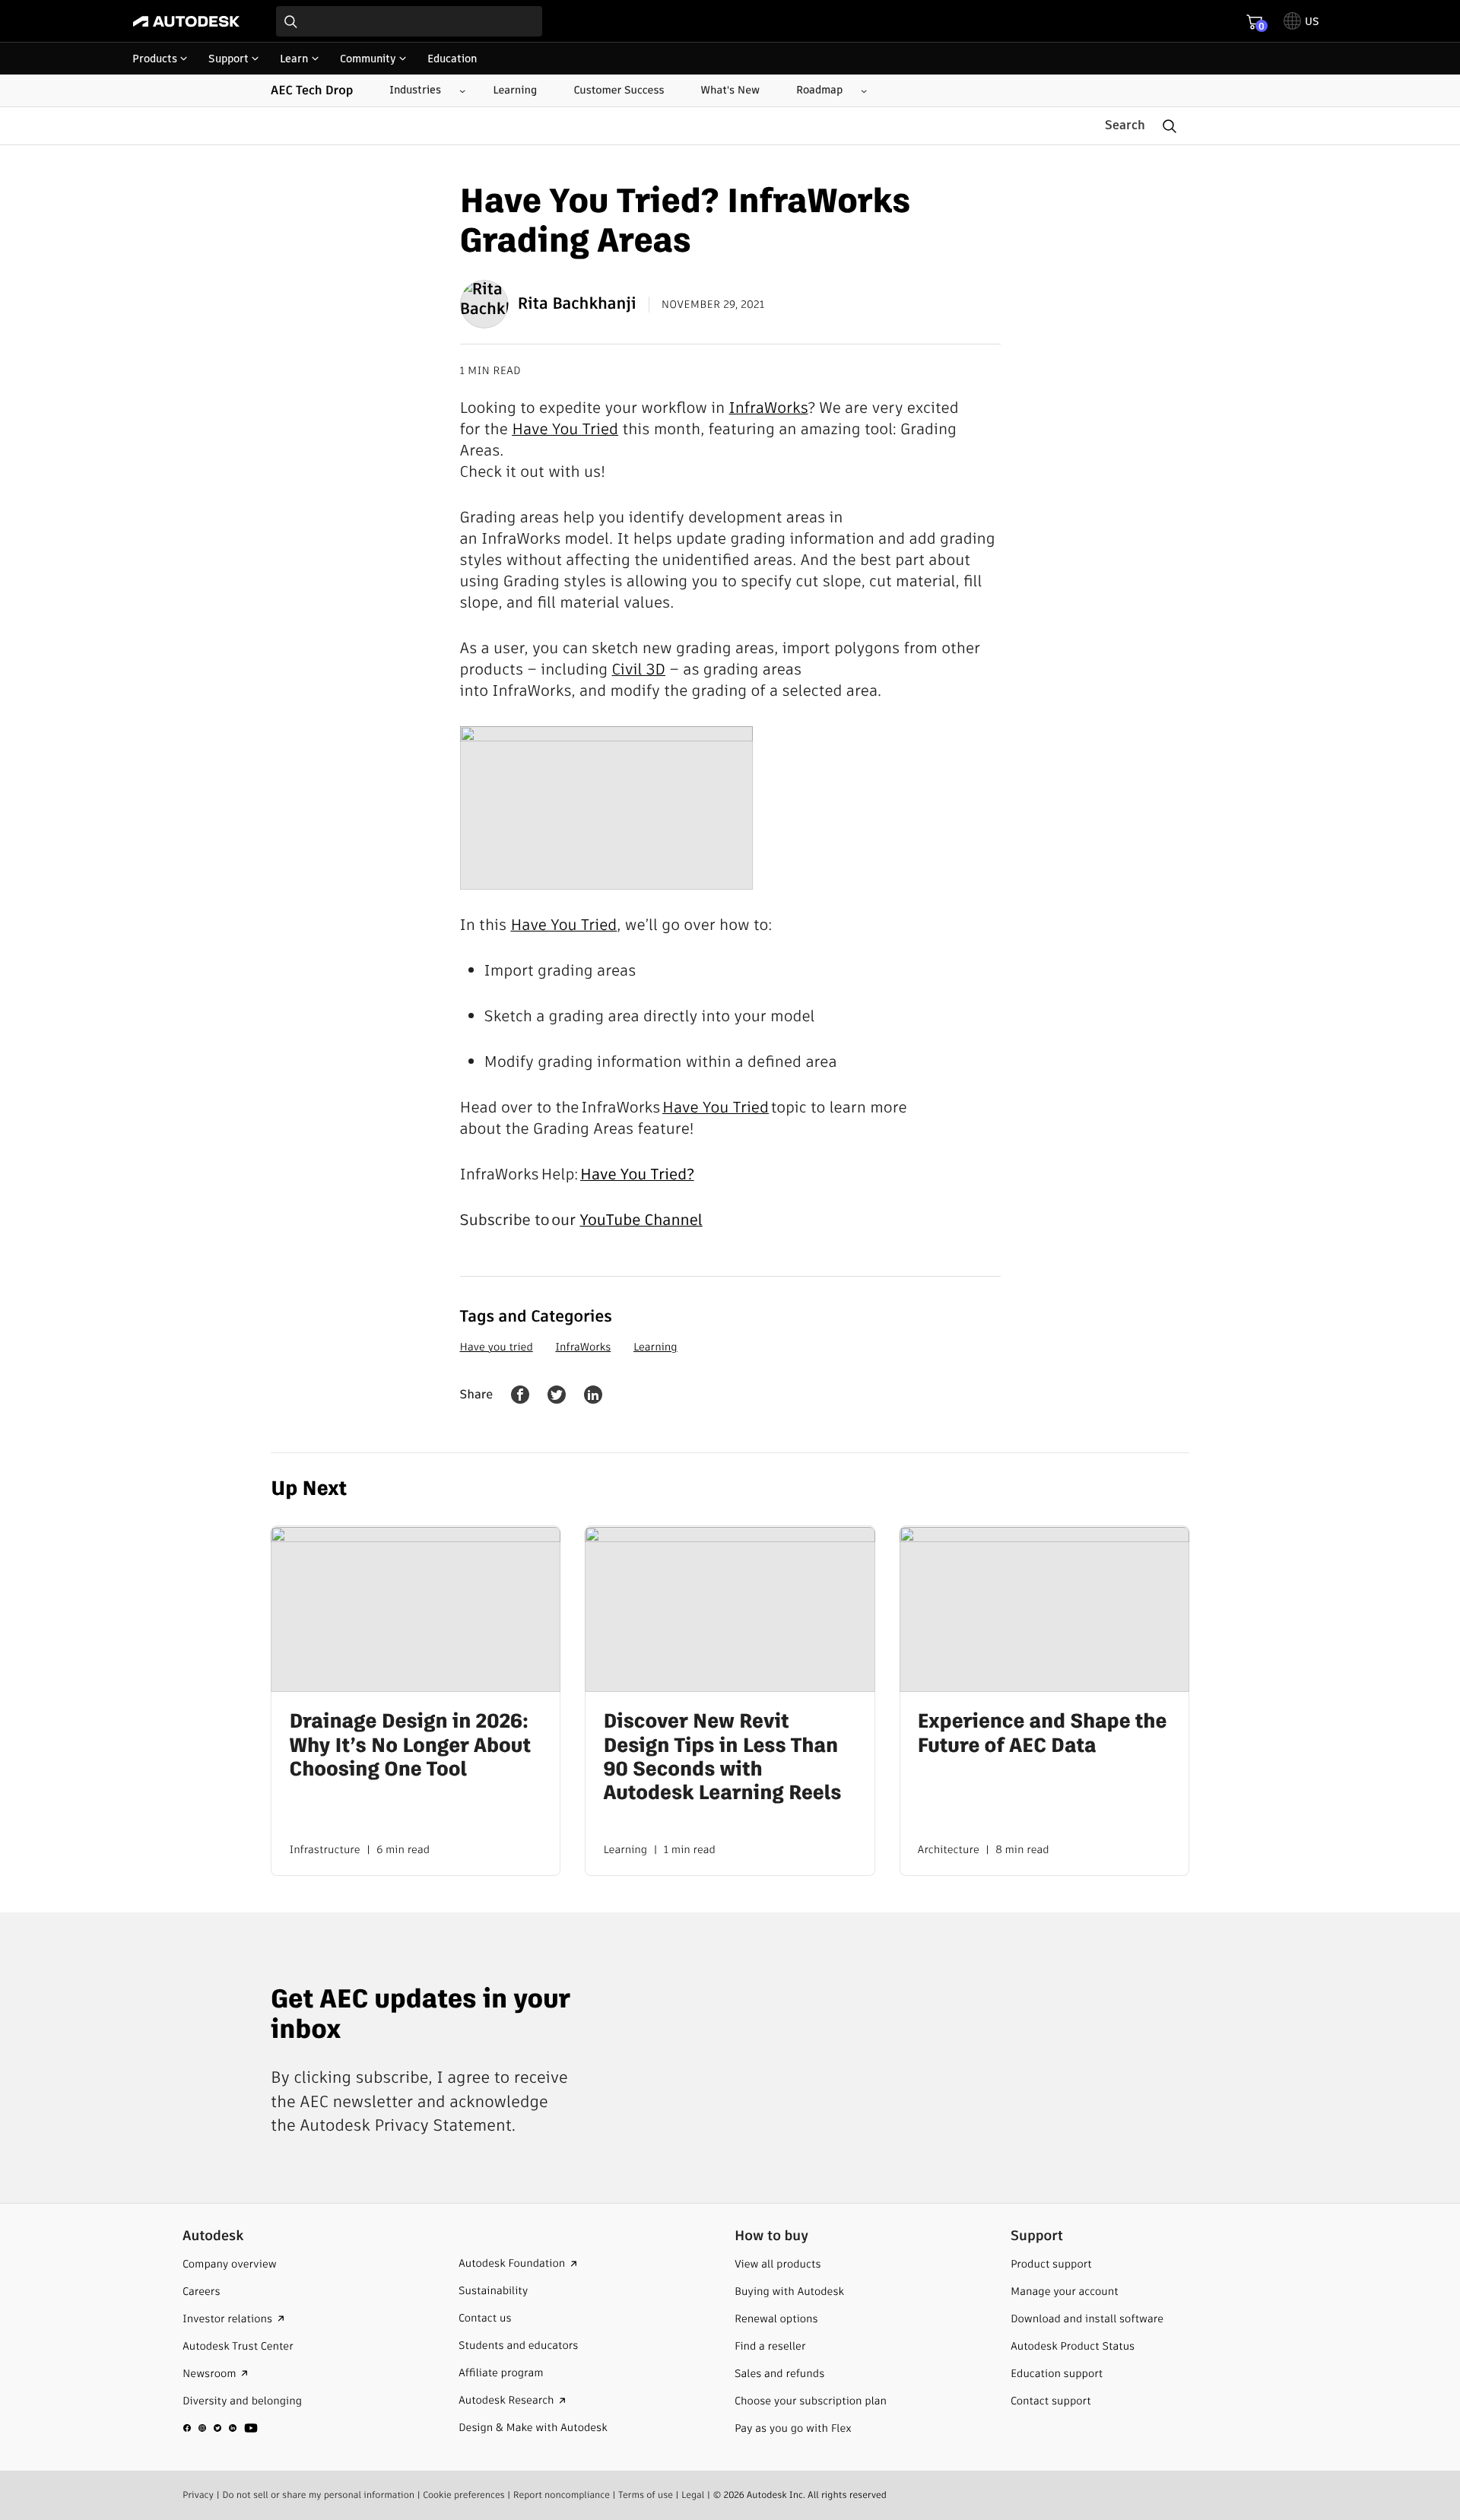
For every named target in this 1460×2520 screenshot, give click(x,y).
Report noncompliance (562, 2495)
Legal (693, 2495)
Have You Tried (565, 429)
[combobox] (409, 21)
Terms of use (646, 2495)
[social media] (221, 2427)
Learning (655, 1347)
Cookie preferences (464, 2495)
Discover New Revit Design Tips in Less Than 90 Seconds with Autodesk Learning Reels (722, 1758)
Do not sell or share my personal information (318, 2495)
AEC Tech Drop (312, 90)
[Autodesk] (186, 21)
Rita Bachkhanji (577, 304)
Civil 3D (639, 669)
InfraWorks (769, 408)
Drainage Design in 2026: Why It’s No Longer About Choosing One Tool (410, 1747)
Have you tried (497, 1347)
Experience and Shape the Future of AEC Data (1043, 1734)
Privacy (198, 2495)
